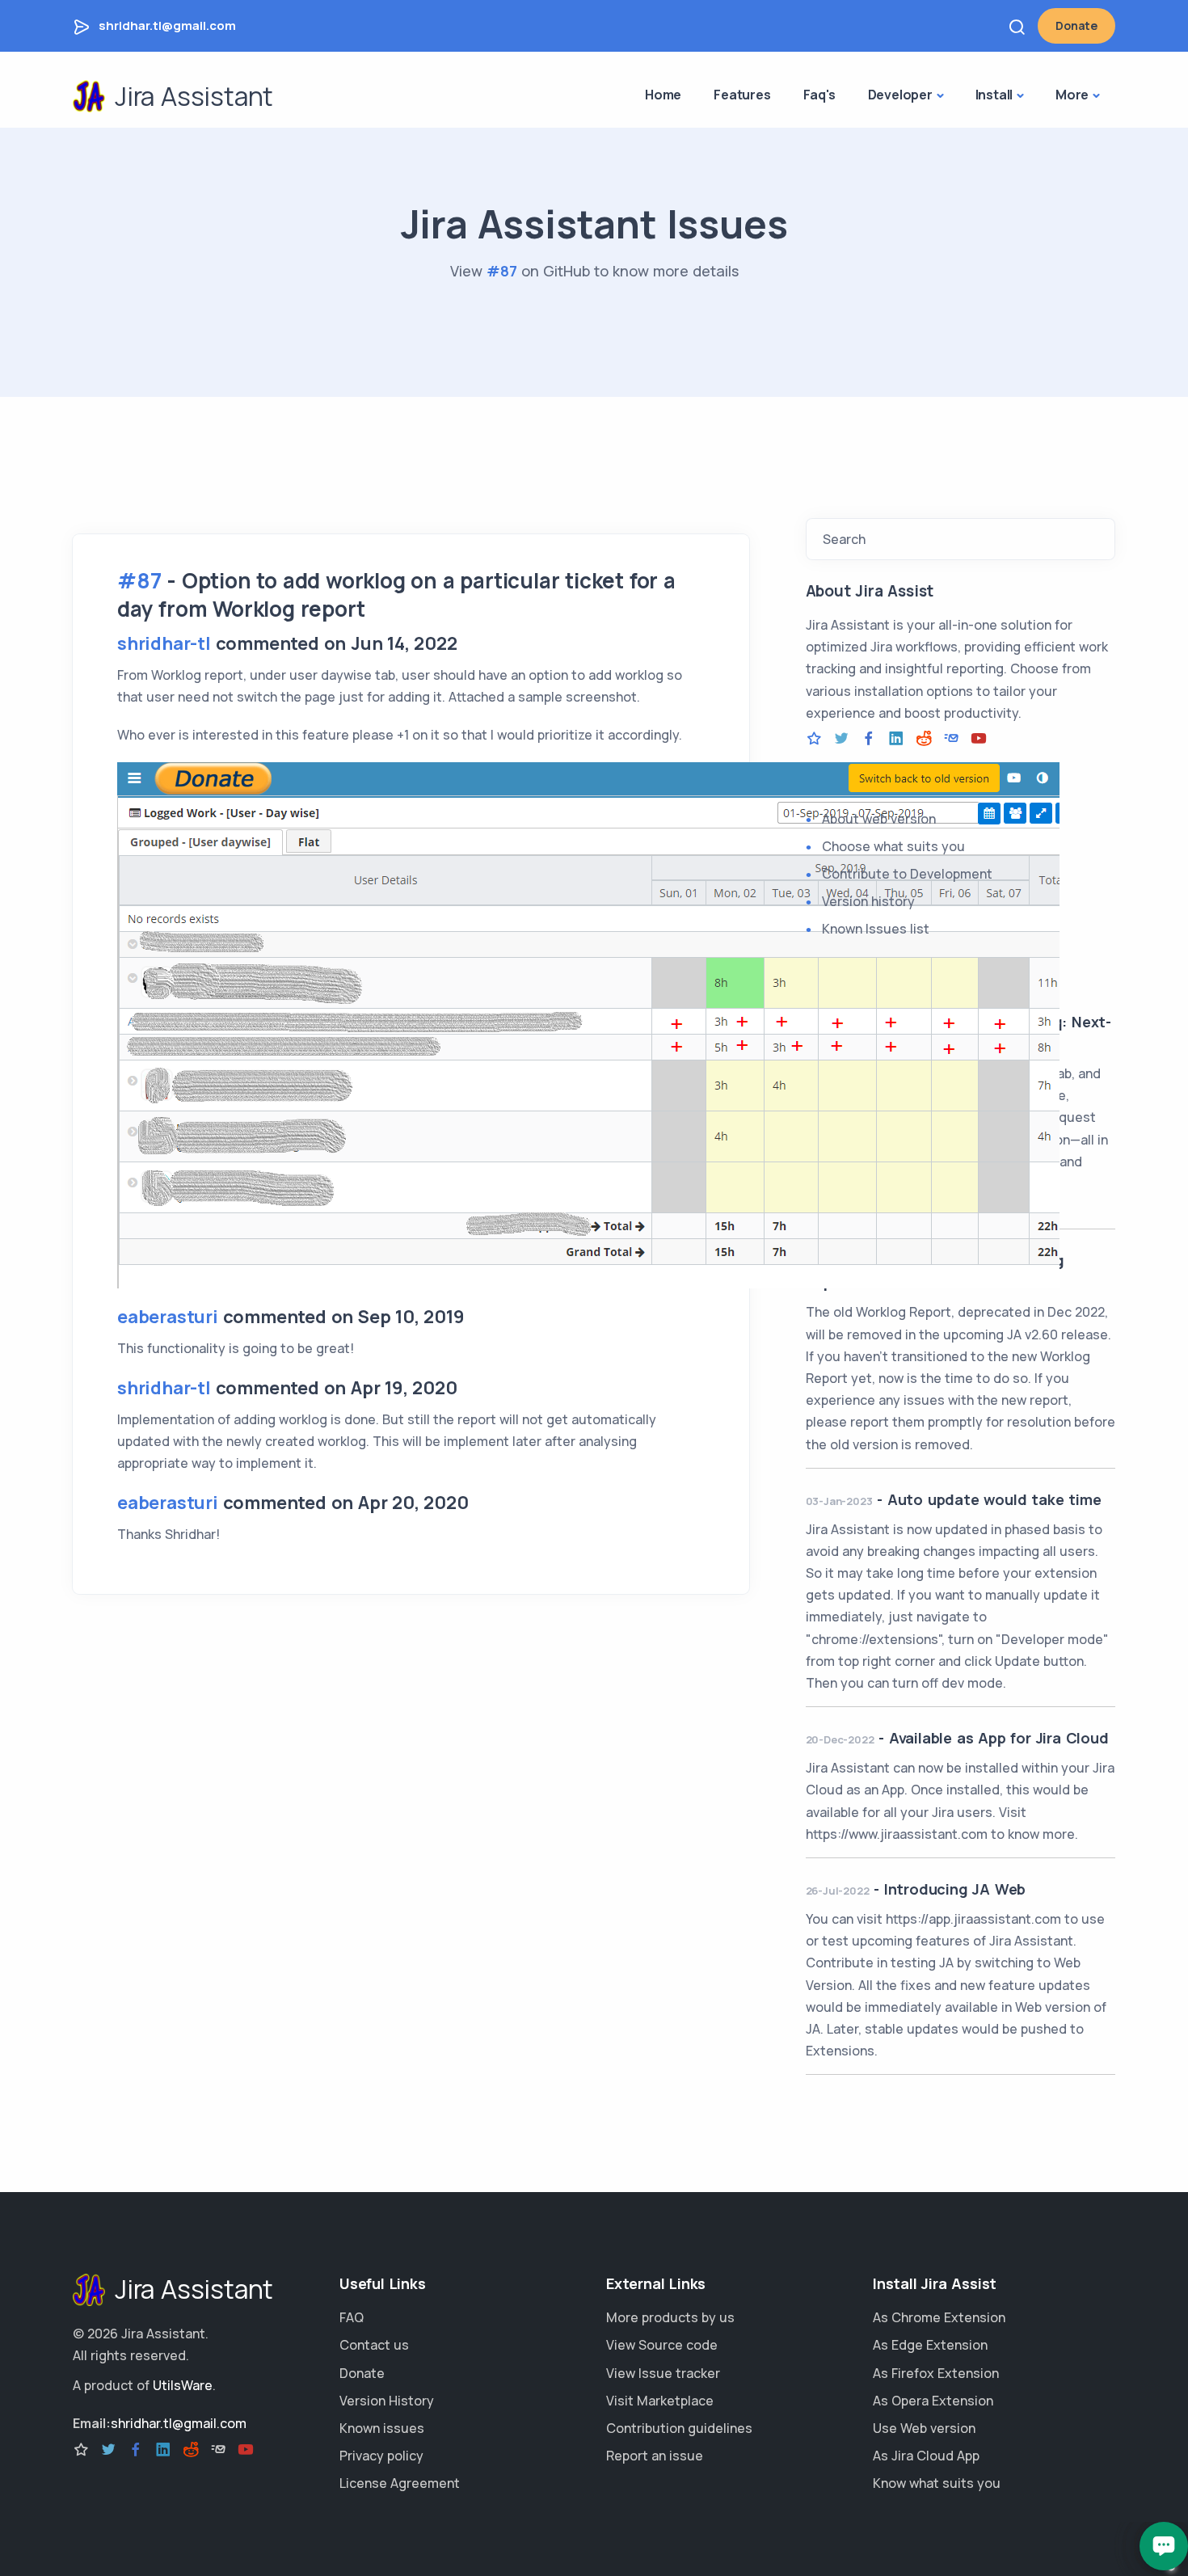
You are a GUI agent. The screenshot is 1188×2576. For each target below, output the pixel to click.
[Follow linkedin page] (896, 739)
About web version (879, 819)
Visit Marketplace (660, 2401)
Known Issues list (876, 929)
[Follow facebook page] (869, 739)
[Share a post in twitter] (841, 739)
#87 (502, 271)
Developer (900, 95)
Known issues (382, 2428)
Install (994, 95)
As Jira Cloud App (926, 2456)
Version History (387, 2401)
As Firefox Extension (936, 2373)
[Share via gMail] (951, 739)
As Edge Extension (930, 2345)
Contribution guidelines (679, 2428)
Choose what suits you (893, 846)
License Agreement (400, 2483)
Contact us (374, 2345)
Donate (1076, 25)
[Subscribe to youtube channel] (979, 739)
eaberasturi (168, 1317)
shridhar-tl (164, 643)
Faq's (819, 95)
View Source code (662, 2345)
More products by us (670, 2317)
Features (742, 95)
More (1072, 95)
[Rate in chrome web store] (814, 739)
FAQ (352, 2317)
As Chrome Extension (939, 2317)
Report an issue (655, 2456)
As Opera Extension (933, 2401)
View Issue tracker (663, 2373)
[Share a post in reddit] (924, 739)
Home (663, 95)
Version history (868, 901)
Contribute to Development (907, 874)
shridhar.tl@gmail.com (167, 25)
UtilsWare (183, 2385)
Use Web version (924, 2428)
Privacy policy (381, 2456)
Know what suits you (937, 2483)
